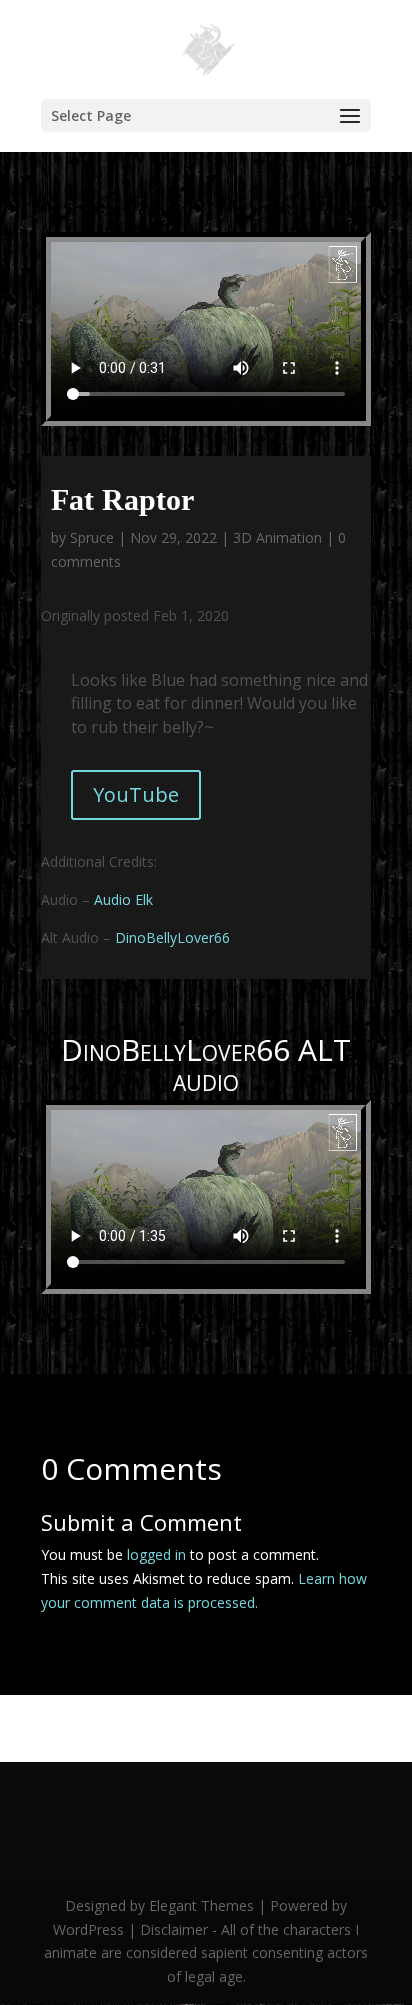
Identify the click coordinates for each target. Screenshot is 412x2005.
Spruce (92, 537)
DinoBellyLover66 (172, 937)
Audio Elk (123, 899)
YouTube (136, 794)
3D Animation (277, 537)
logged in (156, 1554)
